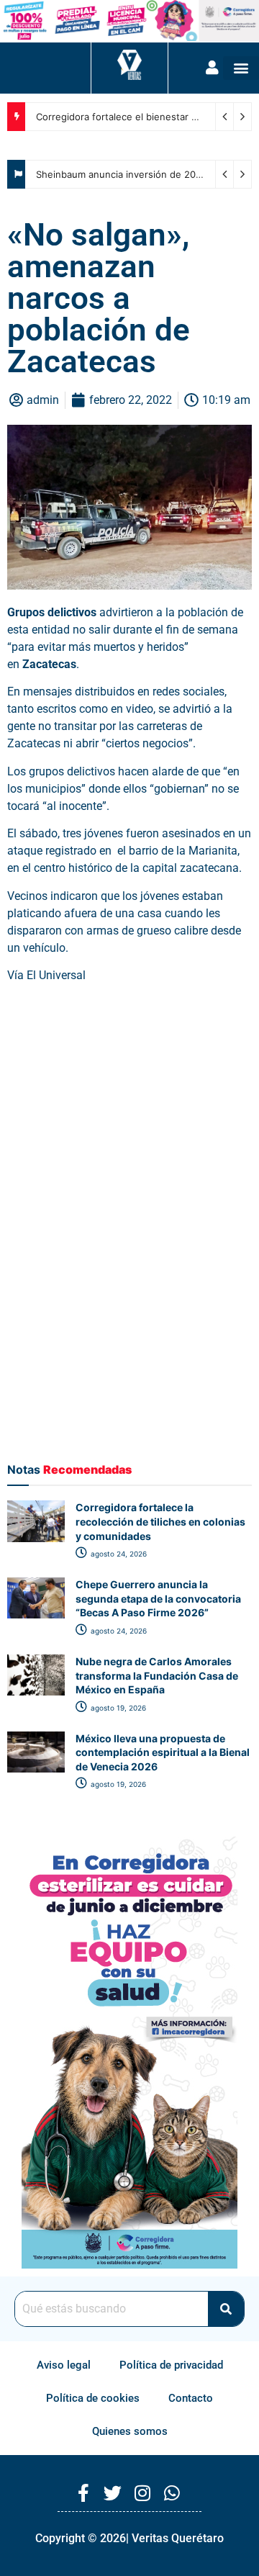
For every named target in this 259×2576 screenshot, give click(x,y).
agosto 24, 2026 (118, 1554)
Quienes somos (130, 2431)
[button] (241, 68)
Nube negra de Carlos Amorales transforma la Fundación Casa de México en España (157, 1675)
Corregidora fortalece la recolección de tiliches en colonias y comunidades (160, 1521)
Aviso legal (64, 2365)
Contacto (191, 2398)
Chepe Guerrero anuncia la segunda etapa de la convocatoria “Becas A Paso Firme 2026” (158, 1598)
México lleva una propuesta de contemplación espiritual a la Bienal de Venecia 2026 (163, 1752)
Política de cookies (93, 2398)
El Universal (56, 975)
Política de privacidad (171, 2365)
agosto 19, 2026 (117, 1708)
